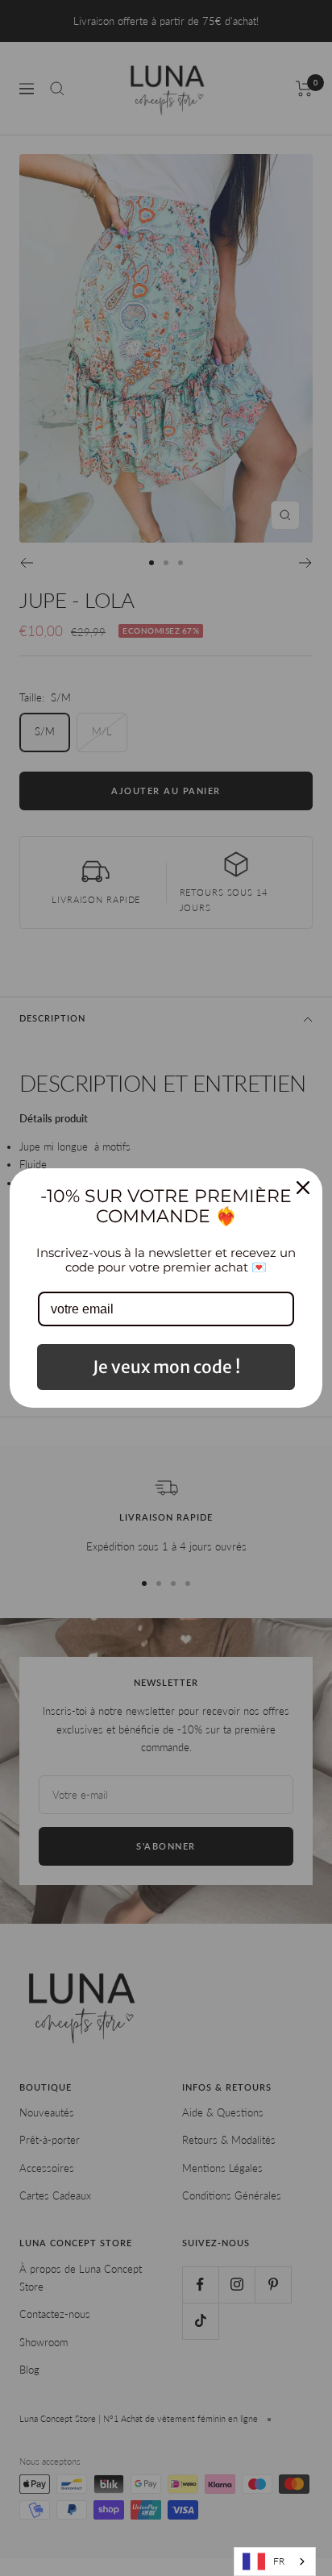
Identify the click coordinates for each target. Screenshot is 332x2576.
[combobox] (275, 2561)
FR (279, 2561)
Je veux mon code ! (166, 1367)
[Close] (303, 1188)
